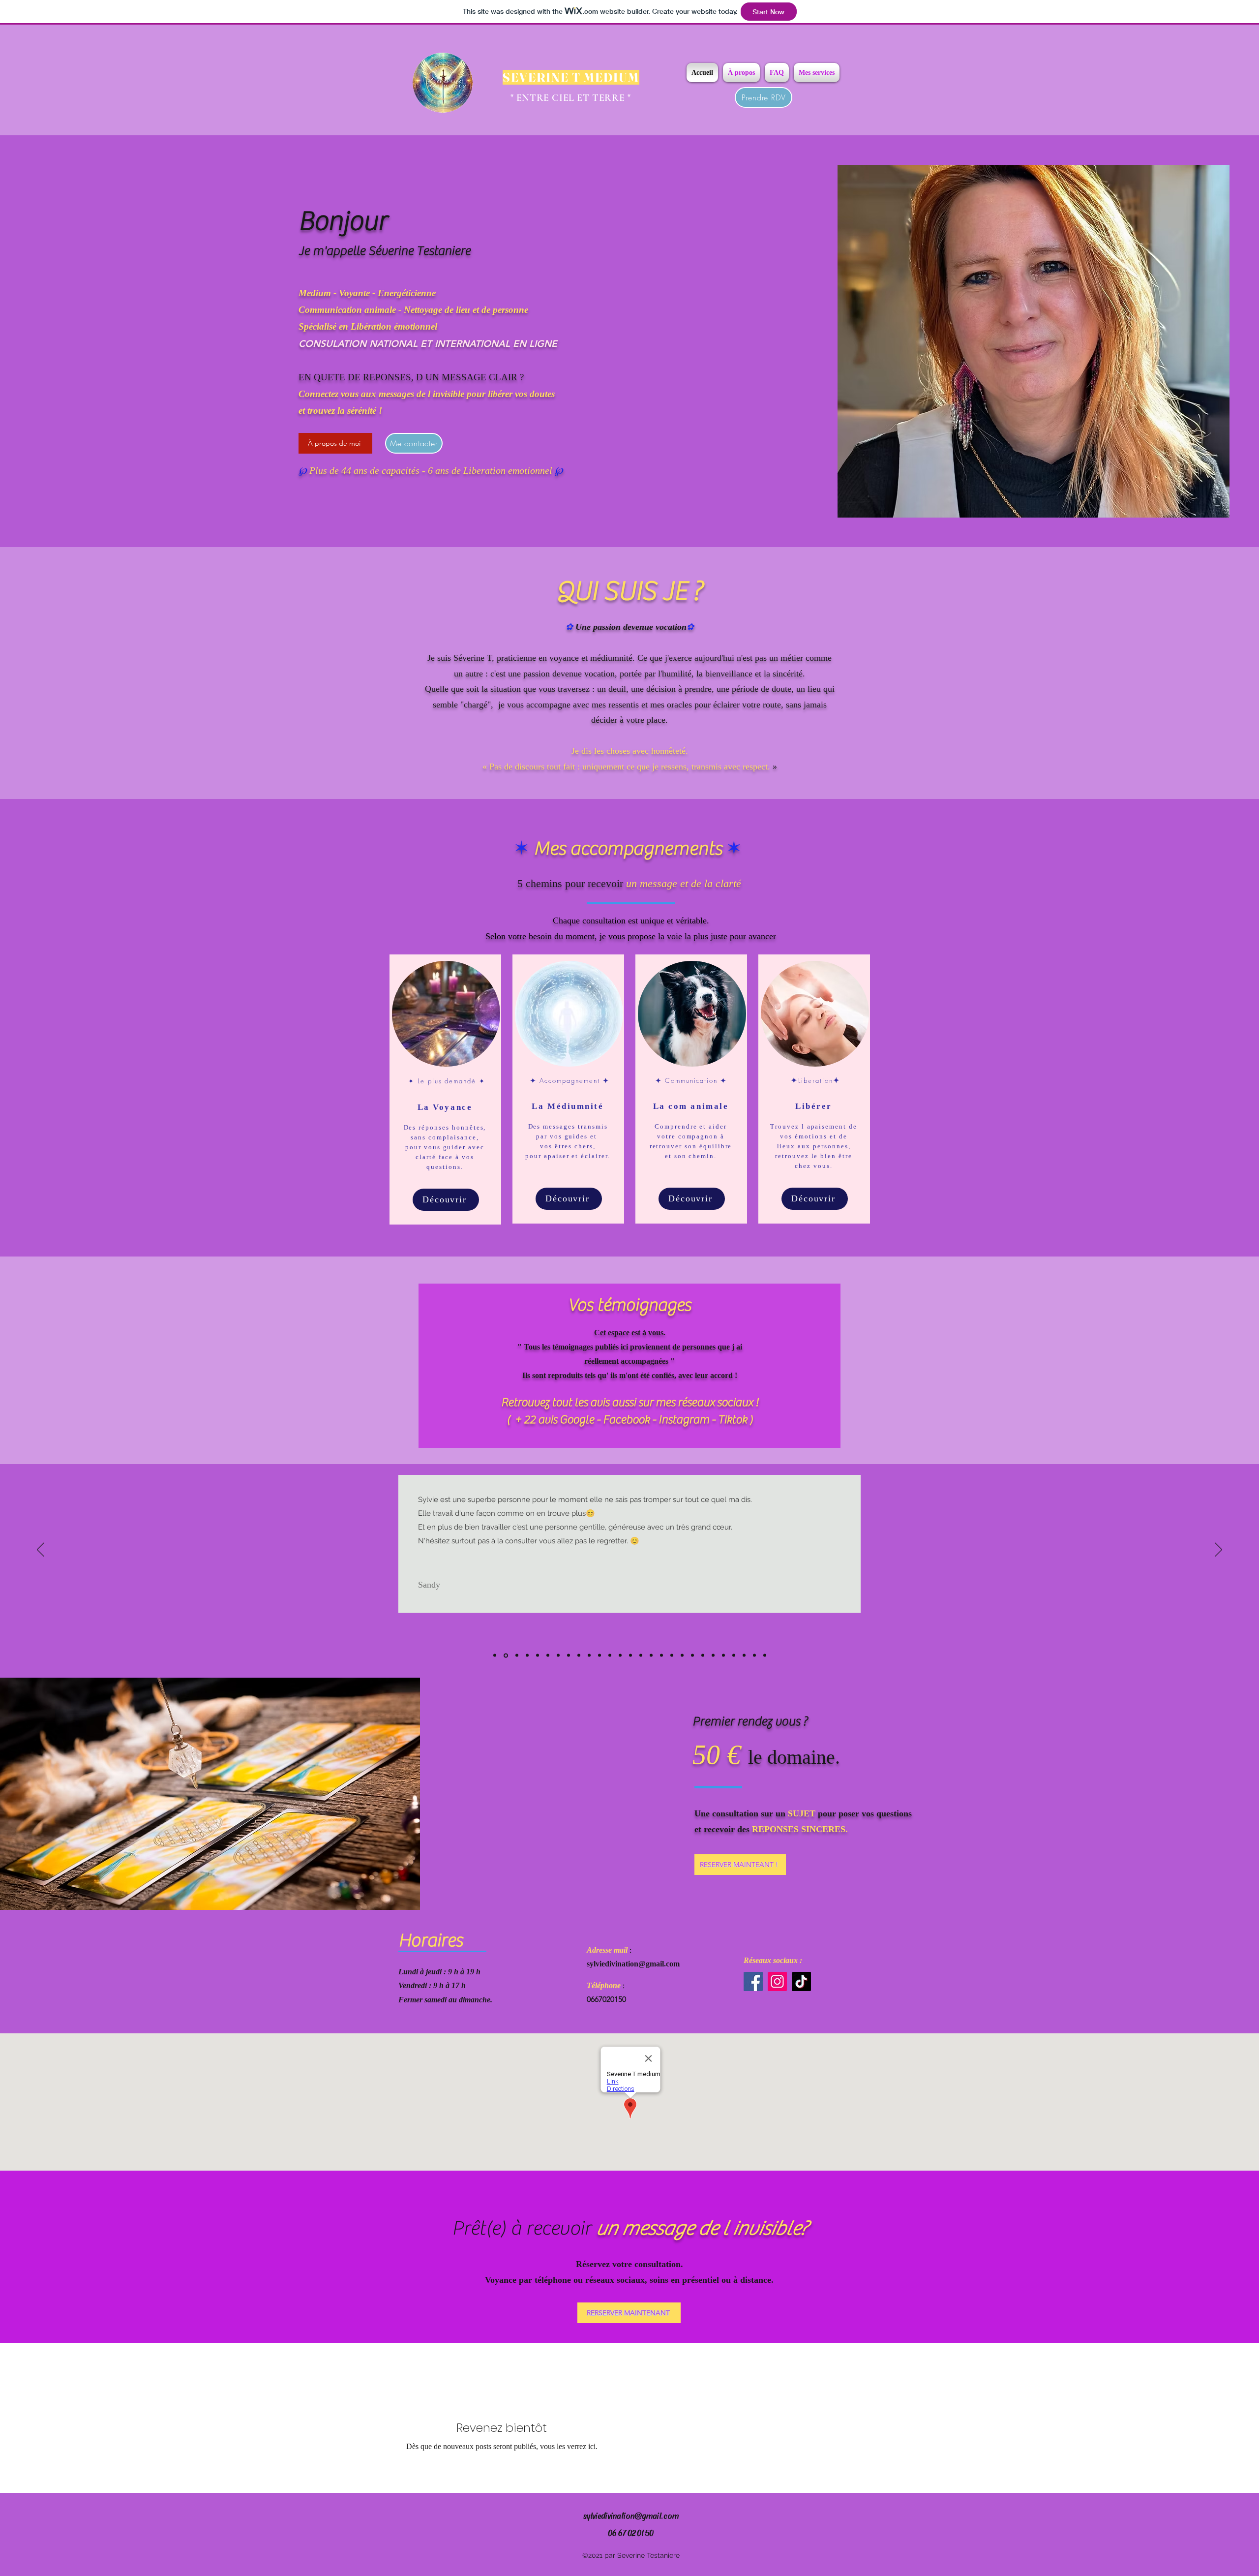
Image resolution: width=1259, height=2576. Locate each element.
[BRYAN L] (589, 1656)
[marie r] (548, 1656)
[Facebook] (753, 1981)
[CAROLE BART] (713, 1656)
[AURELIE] (600, 1656)
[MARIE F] (672, 1656)
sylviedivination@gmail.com (633, 1964)
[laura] (569, 1656)
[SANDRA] (744, 1656)
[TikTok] (801, 1981)
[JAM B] (579, 1656)
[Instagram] (777, 1981)
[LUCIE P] (723, 1656)
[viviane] (682, 1656)
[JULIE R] (630, 1656)
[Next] (1218, 1550)
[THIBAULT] (754, 1656)
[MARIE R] (610, 1656)
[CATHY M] (765, 1656)
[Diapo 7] (558, 1656)
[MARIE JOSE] (661, 1656)
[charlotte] (703, 1656)
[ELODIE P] (651, 1656)
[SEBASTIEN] (734, 1656)
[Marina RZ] (641, 1656)
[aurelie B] (620, 1656)
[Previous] (41, 1550)
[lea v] (692, 1656)
